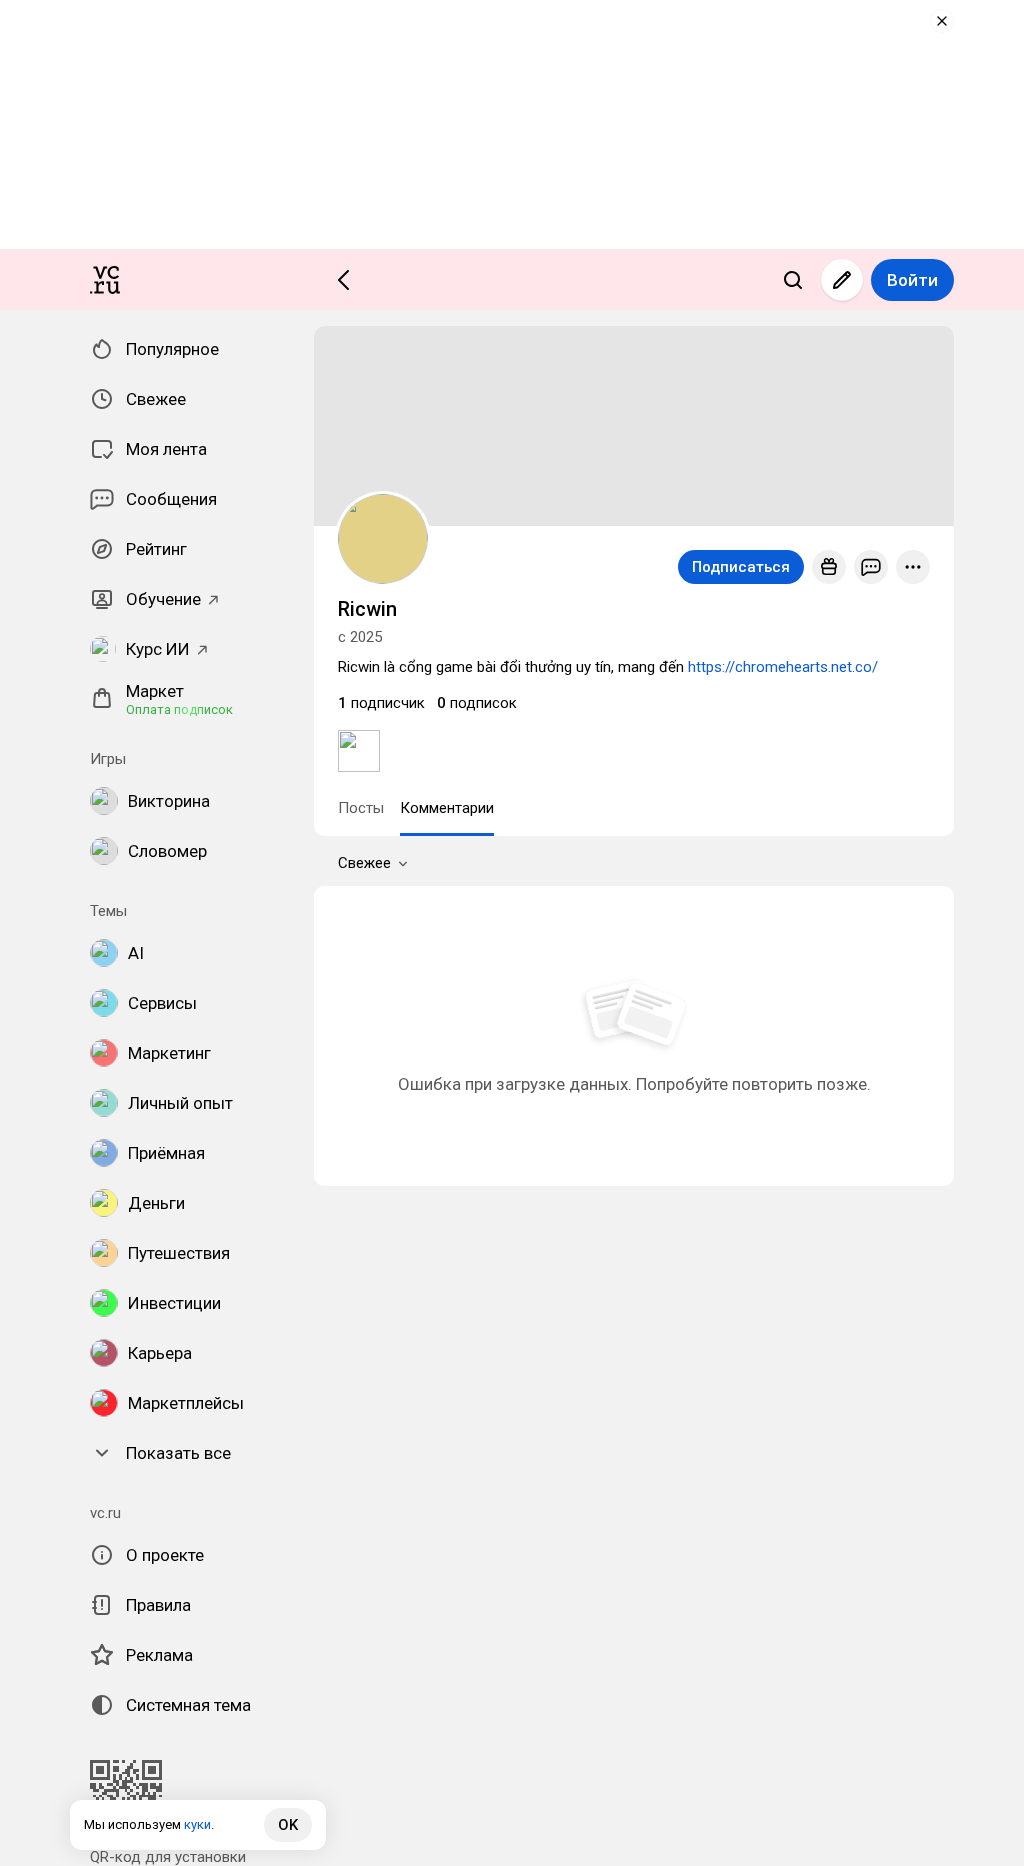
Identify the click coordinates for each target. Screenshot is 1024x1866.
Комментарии (447, 808)
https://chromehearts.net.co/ (783, 667)
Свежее (364, 863)
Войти (912, 280)
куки (197, 1824)
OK (288, 1825)
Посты (361, 808)
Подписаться (741, 567)
